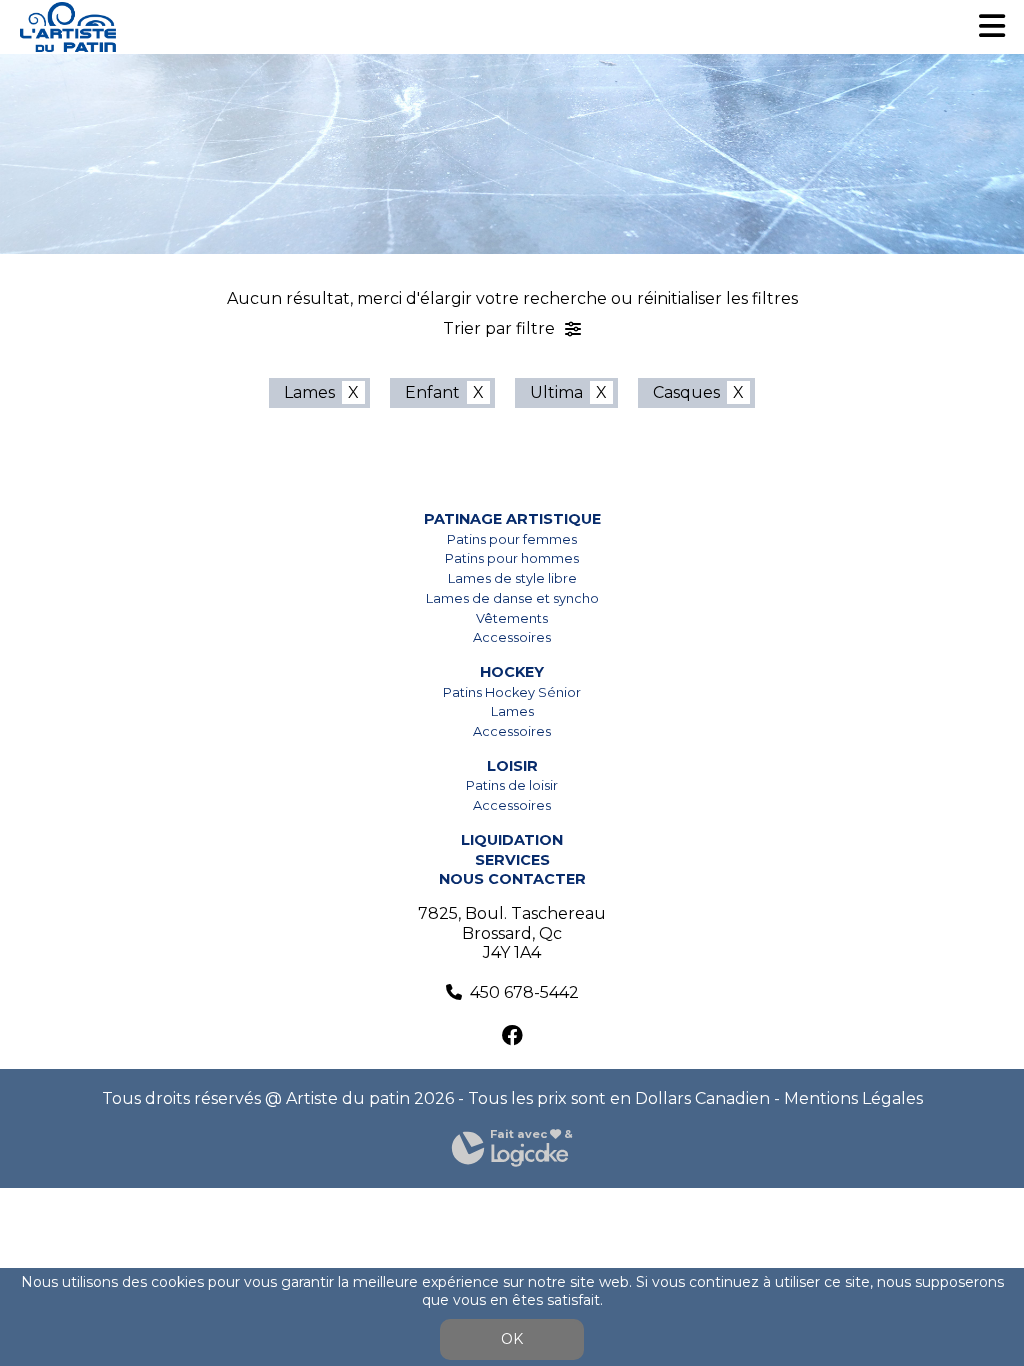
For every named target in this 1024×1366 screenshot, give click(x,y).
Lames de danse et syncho (512, 598)
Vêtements (512, 618)
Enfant (432, 392)
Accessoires (512, 637)
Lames (309, 392)
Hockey (512, 672)
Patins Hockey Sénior (512, 692)
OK (512, 1339)
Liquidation (512, 840)
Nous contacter (512, 879)
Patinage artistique (512, 519)
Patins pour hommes (512, 558)
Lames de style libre (512, 578)
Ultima (556, 392)
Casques (686, 392)
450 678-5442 (524, 992)
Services (512, 860)
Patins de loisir (512, 785)
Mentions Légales (853, 1098)
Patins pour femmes (512, 539)
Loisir (512, 766)
